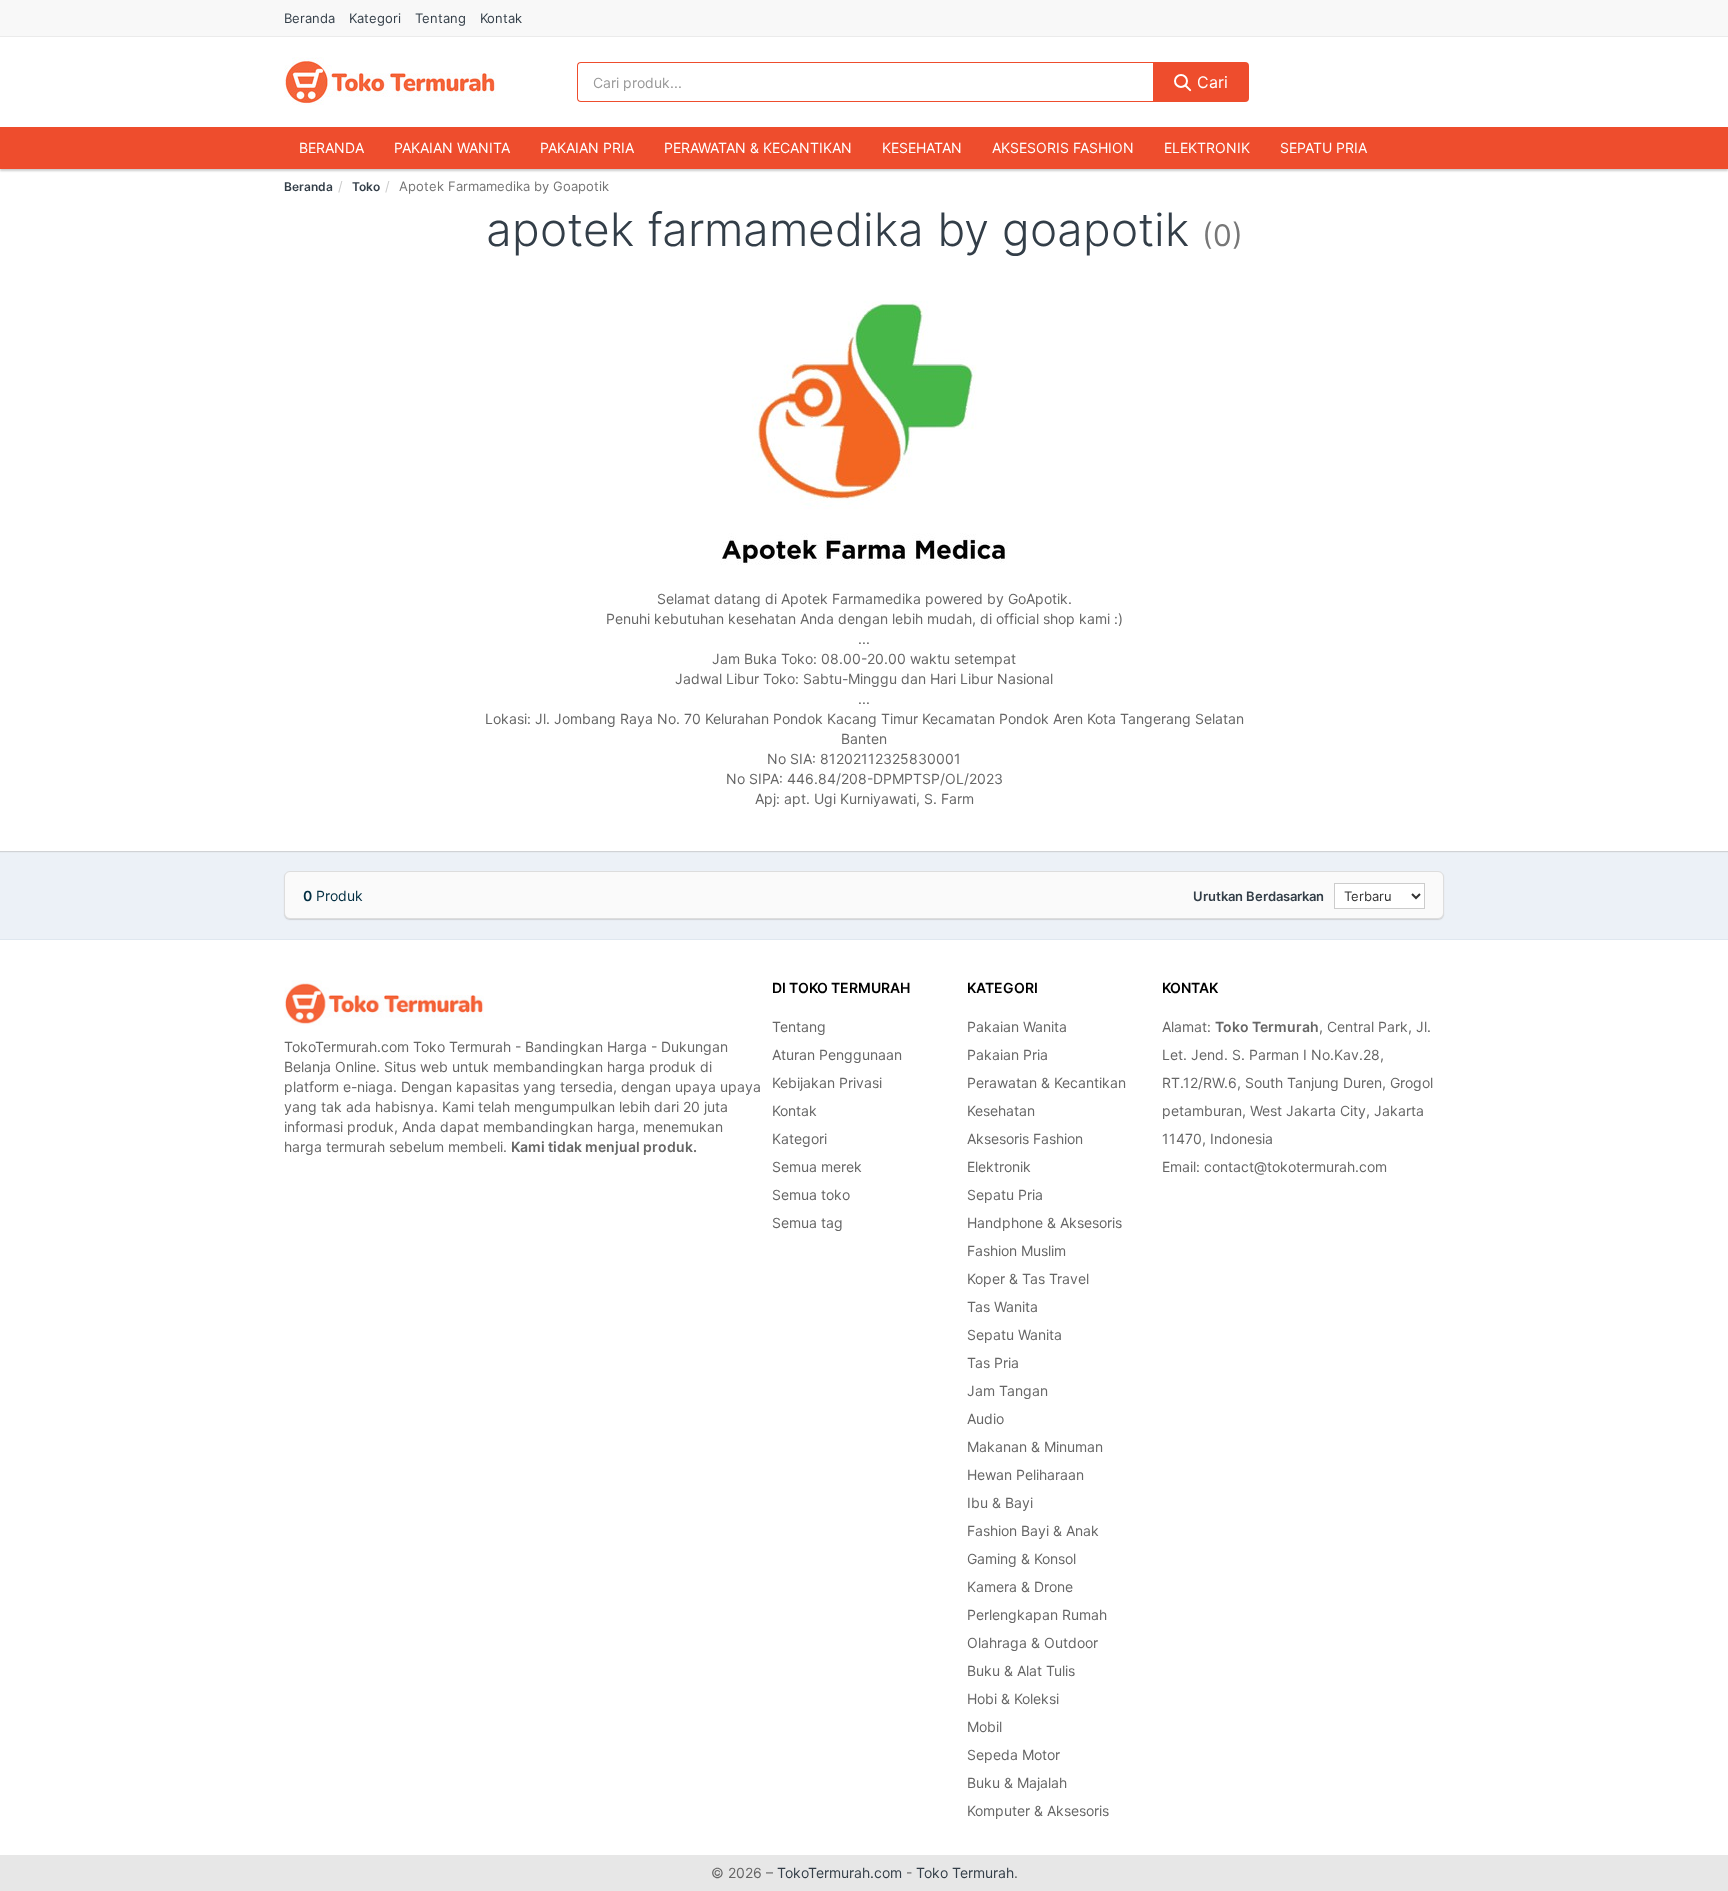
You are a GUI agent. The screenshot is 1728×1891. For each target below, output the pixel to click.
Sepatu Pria (1323, 147)
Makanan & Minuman (1035, 1446)
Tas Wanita (1002, 1306)
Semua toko (811, 1194)
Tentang (440, 18)
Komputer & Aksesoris (1038, 1810)
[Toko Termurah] (384, 1003)
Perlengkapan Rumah (1037, 1614)
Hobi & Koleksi (1013, 1698)
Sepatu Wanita (1014, 1334)
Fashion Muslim (1016, 1250)
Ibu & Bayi (1000, 1502)
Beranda (309, 18)
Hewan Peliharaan (1025, 1474)
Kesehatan (922, 147)
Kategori (375, 18)
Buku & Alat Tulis (1021, 1670)
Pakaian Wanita (452, 147)
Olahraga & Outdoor (1032, 1642)
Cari (1210, 82)
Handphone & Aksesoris (1044, 1222)
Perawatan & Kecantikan (758, 147)
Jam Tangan (1007, 1390)
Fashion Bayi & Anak (1033, 1530)
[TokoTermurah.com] (390, 82)
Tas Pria (993, 1362)
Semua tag (807, 1222)
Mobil (984, 1726)
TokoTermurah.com (839, 1872)
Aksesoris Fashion (1063, 147)
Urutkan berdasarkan (1258, 896)
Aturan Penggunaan (837, 1054)
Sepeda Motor (1013, 1754)
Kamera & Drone (1020, 1586)
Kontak (501, 18)
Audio (985, 1418)
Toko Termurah (965, 1872)
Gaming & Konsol (1021, 1558)
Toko (366, 186)
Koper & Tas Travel (1028, 1278)
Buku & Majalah (1017, 1782)
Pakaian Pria (587, 147)
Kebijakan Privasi (827, 1082)
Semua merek (817, 1166)
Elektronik (1207, 147)
